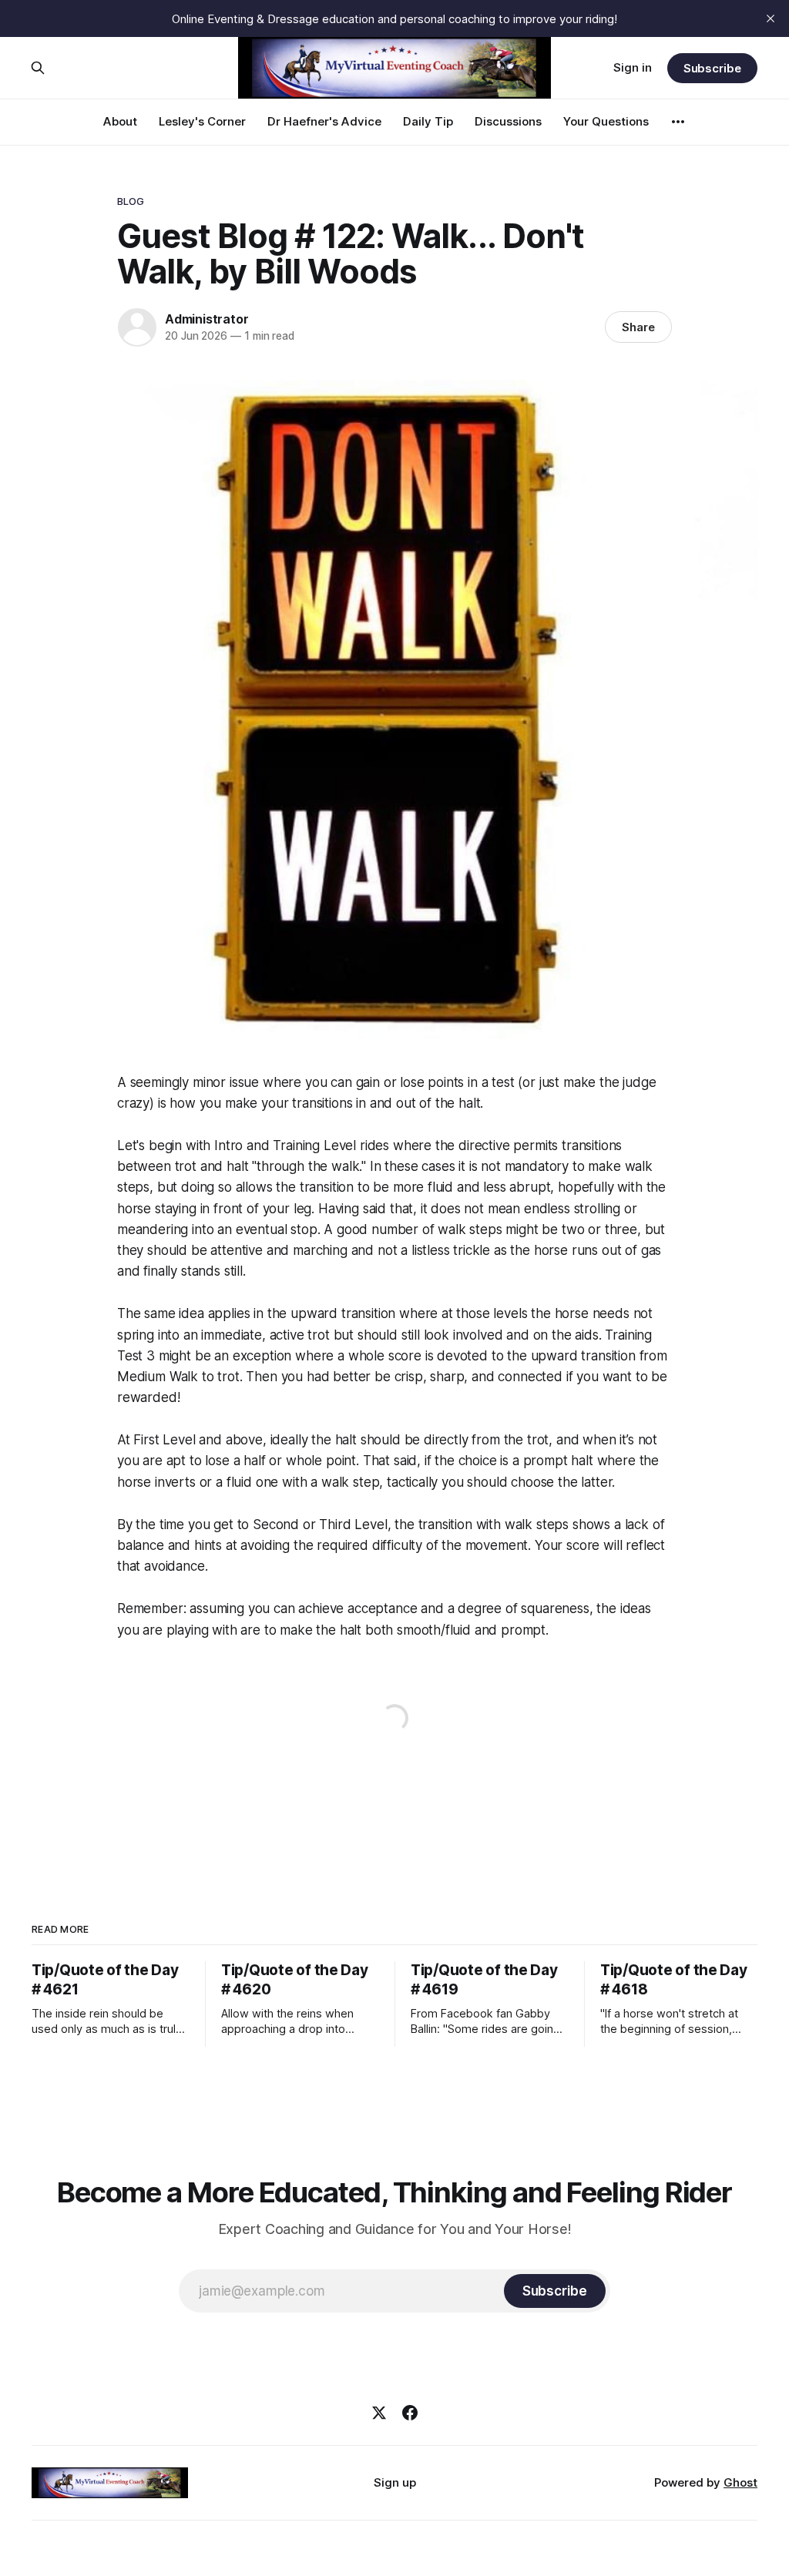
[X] (379, 2413)
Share (638, 327)
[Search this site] (38, 68)
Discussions (508, 121)
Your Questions (606, 121)
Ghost (740, 2482)
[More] (678, 122)
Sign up (395, 2482)
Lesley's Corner (202, 121)
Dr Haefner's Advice (324, 121)
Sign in (633, 67)
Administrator (206, 319)
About (120, 121)
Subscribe (712, 68)
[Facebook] (410, 2413)
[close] (771, 18)
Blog (131, 201)
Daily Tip (428, 121)
